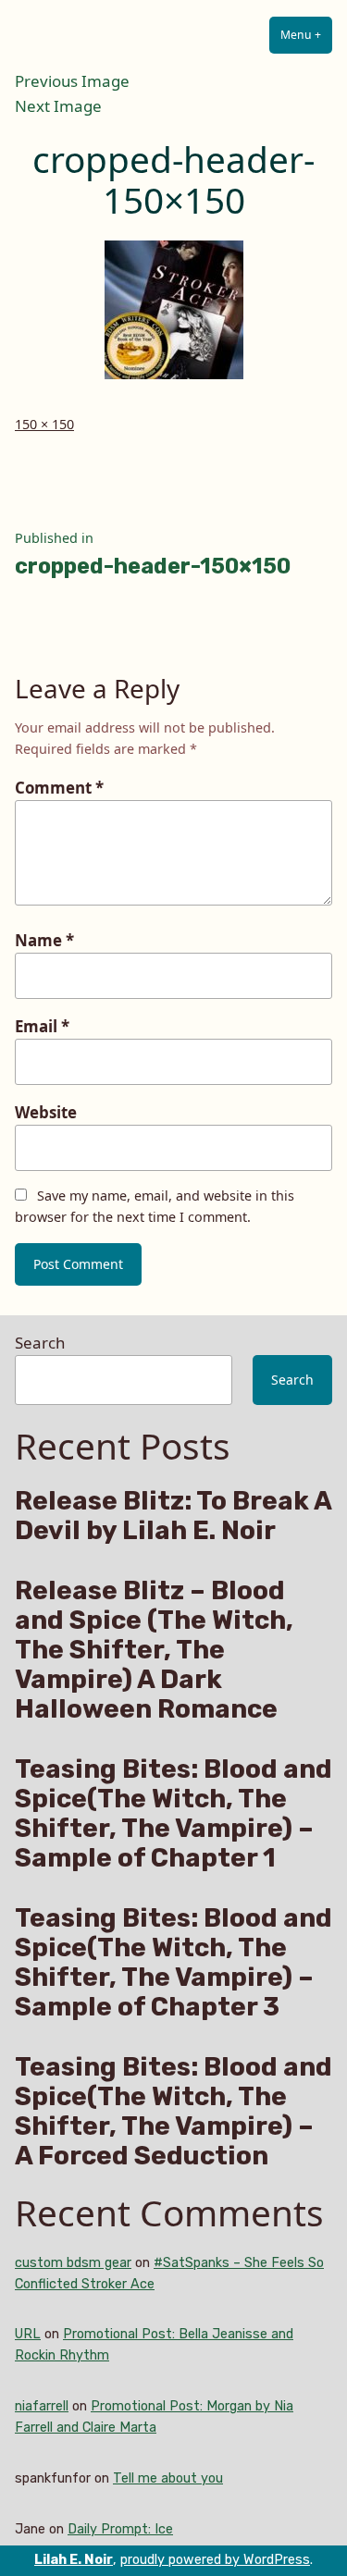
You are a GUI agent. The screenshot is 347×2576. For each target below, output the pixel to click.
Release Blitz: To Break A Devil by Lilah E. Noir (173, 1516)
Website (46, 1112)
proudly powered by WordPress (215, 2560)
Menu (306, 35)
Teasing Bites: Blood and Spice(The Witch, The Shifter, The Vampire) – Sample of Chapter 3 (173, 1963)
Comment (59, 788)
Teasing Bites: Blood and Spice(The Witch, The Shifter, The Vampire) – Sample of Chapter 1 (173, 1814)
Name (44, 940)
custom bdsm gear (73, 2263)
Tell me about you (168, 2478)
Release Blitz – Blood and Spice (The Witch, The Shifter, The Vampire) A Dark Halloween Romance (154, 1650)
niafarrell (42, 2406)
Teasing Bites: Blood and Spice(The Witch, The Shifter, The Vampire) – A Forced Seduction (173, 2112)
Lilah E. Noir (74, 2560)
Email (42, 1026)
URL (28, 2334)
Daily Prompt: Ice (120, 2529)
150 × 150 (44, 424)
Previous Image (72, 81)
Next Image (58, 106)
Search (40, 1343)
